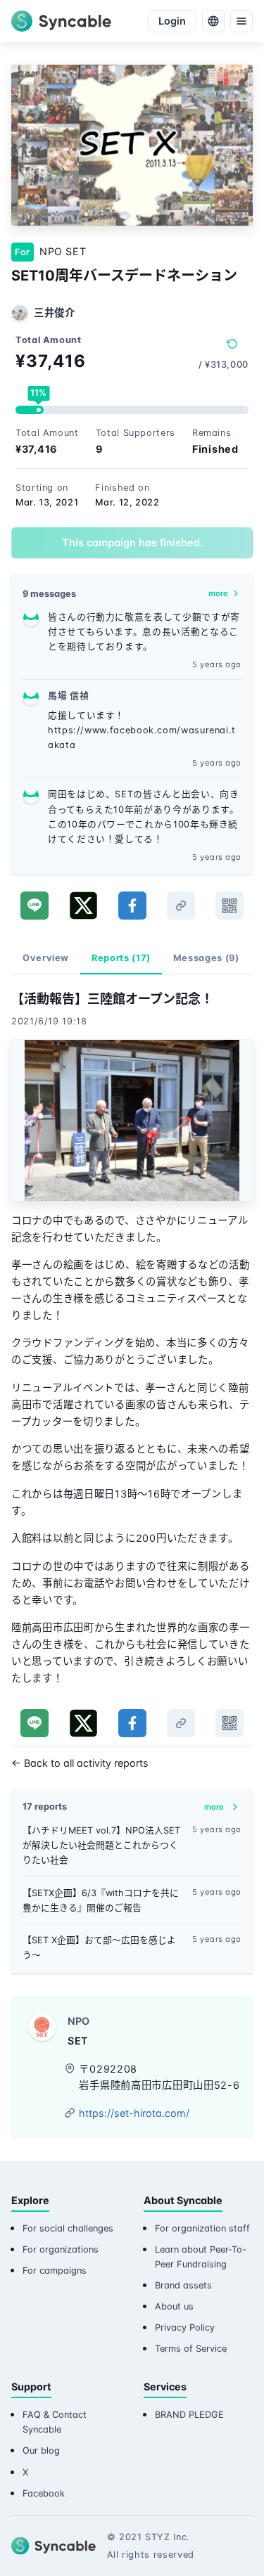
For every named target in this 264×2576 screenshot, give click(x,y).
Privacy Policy (185, 2327)
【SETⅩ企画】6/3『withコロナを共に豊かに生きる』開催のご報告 (101, 1900)
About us (174, 2306)
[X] (83, 906)
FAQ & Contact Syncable (55, 2422)
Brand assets (183, 2285)
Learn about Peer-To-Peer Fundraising (201, 2257)
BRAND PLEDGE (189, 2415)
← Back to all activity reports (80, 1763)
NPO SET (63, 251)
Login (172, 21)
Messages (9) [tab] (206, 958)
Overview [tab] (46, 958)
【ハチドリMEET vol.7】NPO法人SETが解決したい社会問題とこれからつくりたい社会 (101, 1845)
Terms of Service (191, 2349)
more (218, 593)
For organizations (61, 2249)
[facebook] (132, 906)
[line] (34, 906)
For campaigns (55, 2271)
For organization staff (202, 2228)
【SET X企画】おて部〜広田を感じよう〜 (99, 1947)
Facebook (44, 2493)
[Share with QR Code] (230, 906)
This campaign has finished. (132, 542)
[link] (181, 906)
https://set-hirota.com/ (134, 2113)
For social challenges (68, 2228)
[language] (213, 21)
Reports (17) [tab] (121, 958)
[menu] (241, 21)
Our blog (41, 2451)
